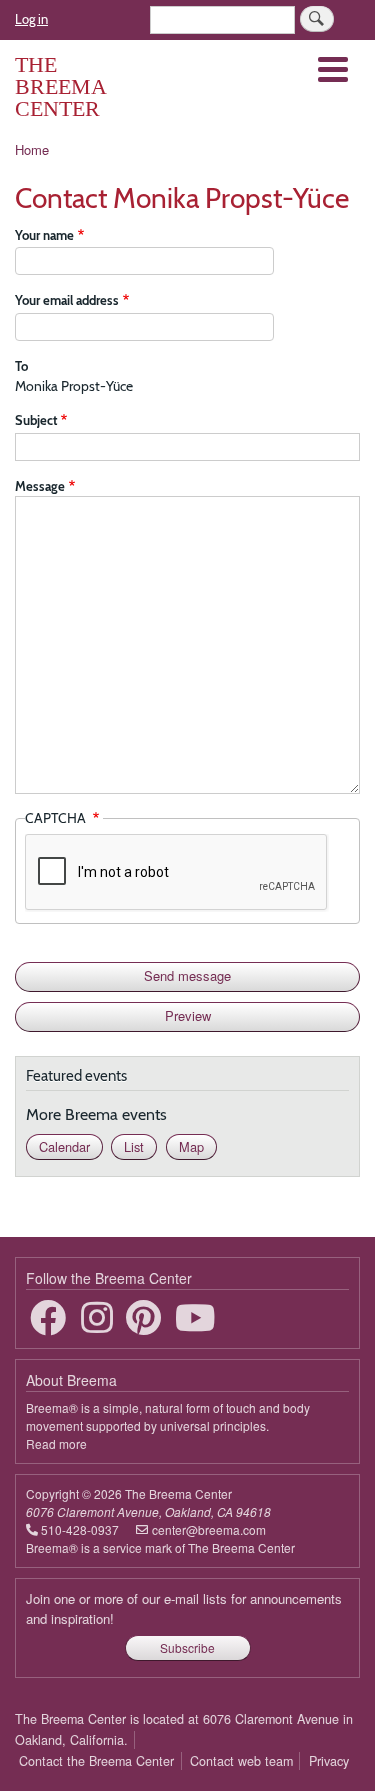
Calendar (64, 1146)
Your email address (67, 300)
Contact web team (241, 1761)
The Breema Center (60, 86)
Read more (56, 1443)
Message (40, 486)
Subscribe (187, 1647)
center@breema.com (209, 1529)
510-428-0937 (80, 1529)
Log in (31, 19)
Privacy (328, 1761)
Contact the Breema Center (96, 1761)
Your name (44, 235)
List (134, 1146)
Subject (36, 420)
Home (32, 149)
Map (191, 1146)
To (21, 366)
